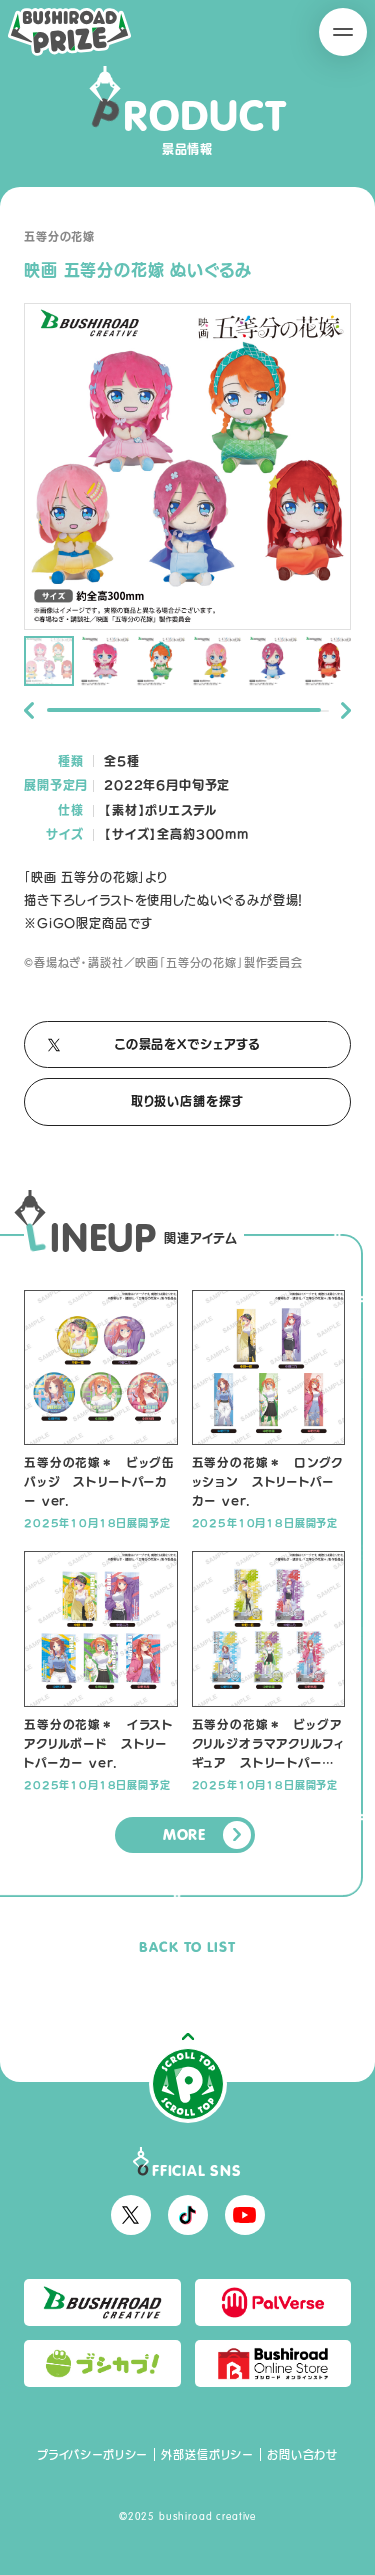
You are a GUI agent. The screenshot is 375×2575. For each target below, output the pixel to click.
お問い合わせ (302, 2454)
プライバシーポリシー (92, 2454)
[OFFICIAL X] (131, 2215)
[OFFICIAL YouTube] (245, 2215)
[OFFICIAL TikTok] (188, 2215)
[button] (29, 710)
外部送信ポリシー (207, 2454)
